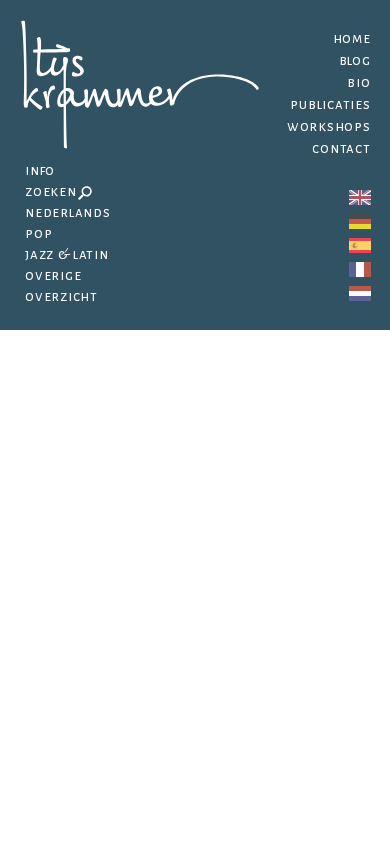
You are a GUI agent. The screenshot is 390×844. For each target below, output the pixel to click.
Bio (358, 82)
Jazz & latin (67, 254)
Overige (53, 275)
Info (40, 170)
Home (352, 38)
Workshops (329, 126)
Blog (355, 60)
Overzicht (61, 296)
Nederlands (68, 212)
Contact (341, 148)
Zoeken (51, 191)
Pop (38, 233)
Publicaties (330, 104)
